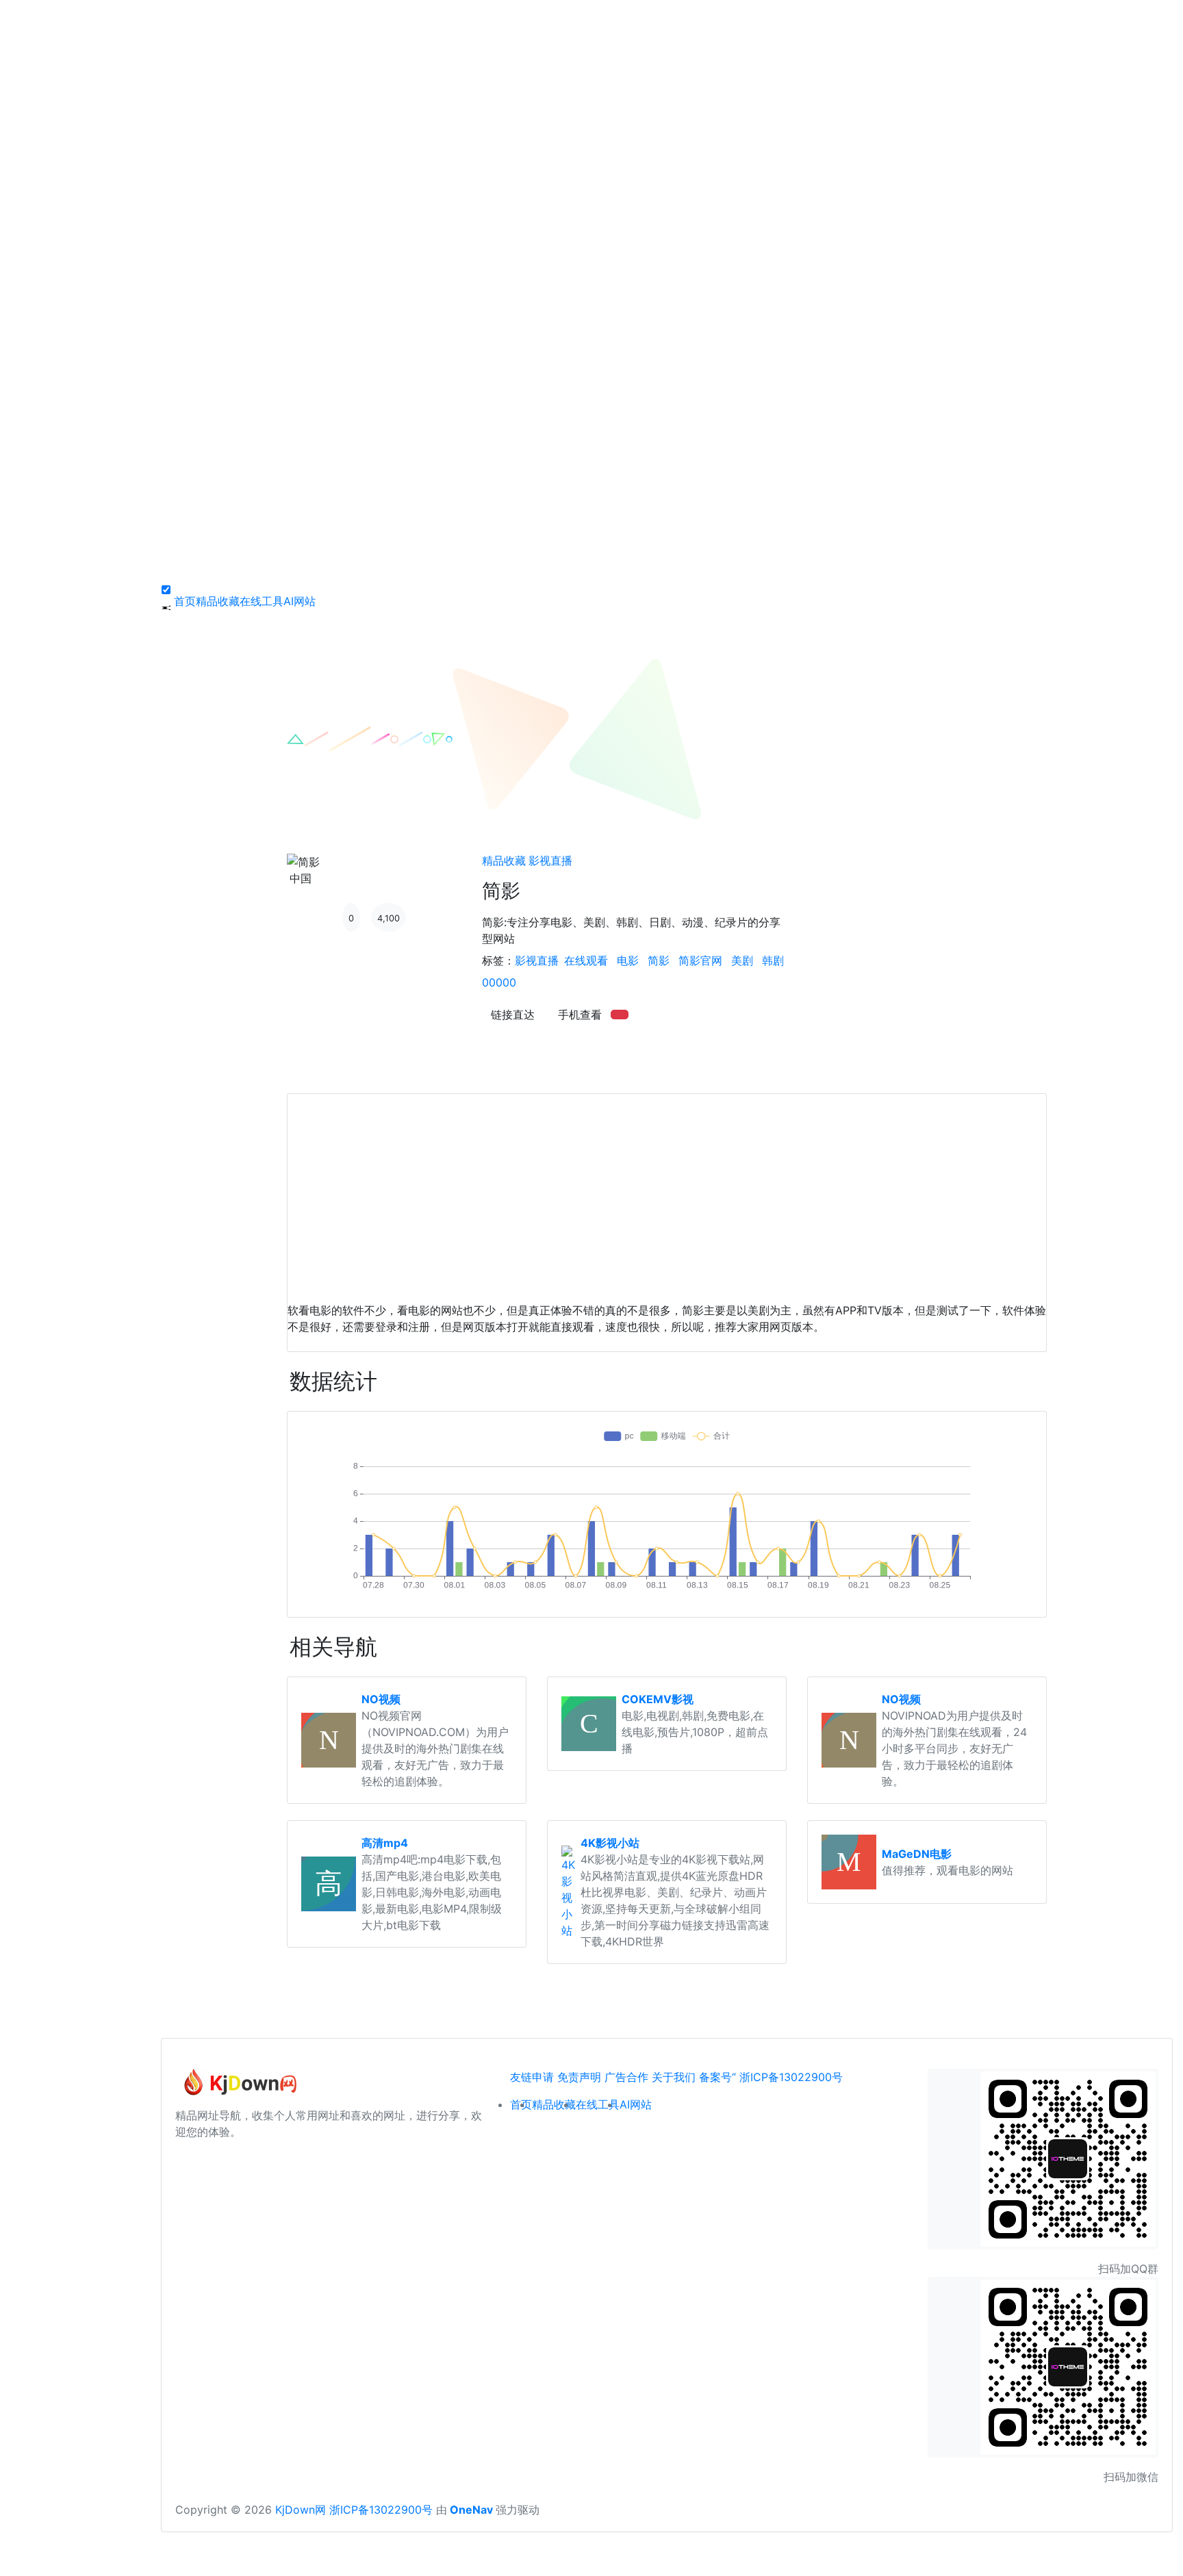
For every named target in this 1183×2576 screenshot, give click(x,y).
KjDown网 (301, 2510)
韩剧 (773, 960)
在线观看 (586, 960)
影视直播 (550, 860)
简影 (659, 960)
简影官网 (700, 960)
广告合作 (626, 2077)
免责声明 (579, 2077)
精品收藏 (504, 860)
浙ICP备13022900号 (381, 2510)
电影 (628, 960)
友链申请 (532, 2077)
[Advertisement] (667, 1190)
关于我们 (674, 2077)
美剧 (742, 960)
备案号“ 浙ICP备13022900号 (771, 2077)
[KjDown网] (237, 2087)
